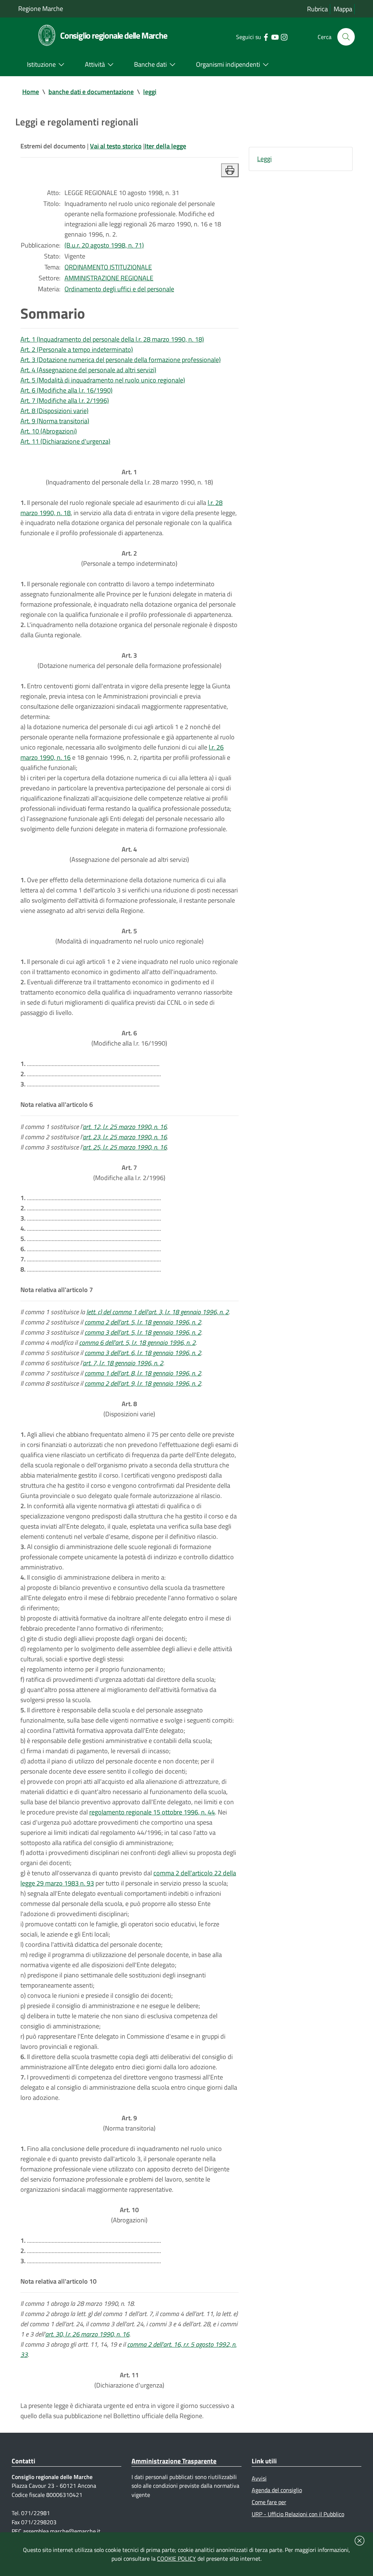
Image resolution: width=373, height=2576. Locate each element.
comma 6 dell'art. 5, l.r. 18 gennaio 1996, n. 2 (137, 1343)
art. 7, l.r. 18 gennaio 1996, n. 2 (123, 1363)
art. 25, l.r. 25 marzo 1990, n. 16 (125, 1147)
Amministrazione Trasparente (174, 2461)
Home (31, 92)
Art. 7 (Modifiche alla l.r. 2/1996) (65, 400)
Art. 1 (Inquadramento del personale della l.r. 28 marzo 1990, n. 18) (112, 339)
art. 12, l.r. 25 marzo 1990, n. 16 (125, 1127)
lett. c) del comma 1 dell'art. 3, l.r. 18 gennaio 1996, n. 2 (158, 1312)
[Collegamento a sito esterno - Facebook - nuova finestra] (266, 36)
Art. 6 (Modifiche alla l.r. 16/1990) (66, 390)
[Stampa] (230, 170)
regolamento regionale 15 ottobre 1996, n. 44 (152, 1812)
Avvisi (259, 2478)
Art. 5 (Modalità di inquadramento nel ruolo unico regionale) (103, 380)
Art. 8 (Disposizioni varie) (54, 411)
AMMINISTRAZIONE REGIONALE (109, 278)
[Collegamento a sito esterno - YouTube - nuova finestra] (275, 36)
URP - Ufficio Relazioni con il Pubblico (298, 2514)
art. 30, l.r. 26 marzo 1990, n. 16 (87, 2334)
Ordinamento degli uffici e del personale (119, 289)
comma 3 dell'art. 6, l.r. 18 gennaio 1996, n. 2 (143, 1353)
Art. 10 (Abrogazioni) (49, 431)
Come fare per (269, 2502)
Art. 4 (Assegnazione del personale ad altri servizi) (88, 370)
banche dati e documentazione (91, 92)
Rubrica (317, 9)
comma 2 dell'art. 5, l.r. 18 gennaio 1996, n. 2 (143, 1322)
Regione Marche (41, 9)
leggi (150, 92)
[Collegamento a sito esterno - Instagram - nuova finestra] (284, 36)
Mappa (343, 9)
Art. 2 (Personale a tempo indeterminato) (77, 349)
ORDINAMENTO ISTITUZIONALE (108, 267)
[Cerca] (346, 37)
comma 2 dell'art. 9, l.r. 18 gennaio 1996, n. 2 (143, 1383)
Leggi (264, 159)
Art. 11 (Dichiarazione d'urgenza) (65, 441)
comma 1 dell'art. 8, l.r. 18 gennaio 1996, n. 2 (143, 1373)
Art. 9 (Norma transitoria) (55, 421)
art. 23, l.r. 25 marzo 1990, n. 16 (125, 1137)
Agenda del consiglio (277, 2490)
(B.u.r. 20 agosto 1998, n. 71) (104, 245)
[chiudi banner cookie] (360, 2541)
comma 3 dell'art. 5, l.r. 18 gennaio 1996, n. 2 (143, 1332)
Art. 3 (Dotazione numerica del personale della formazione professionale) (121, 360)
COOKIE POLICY (176, 2559)
